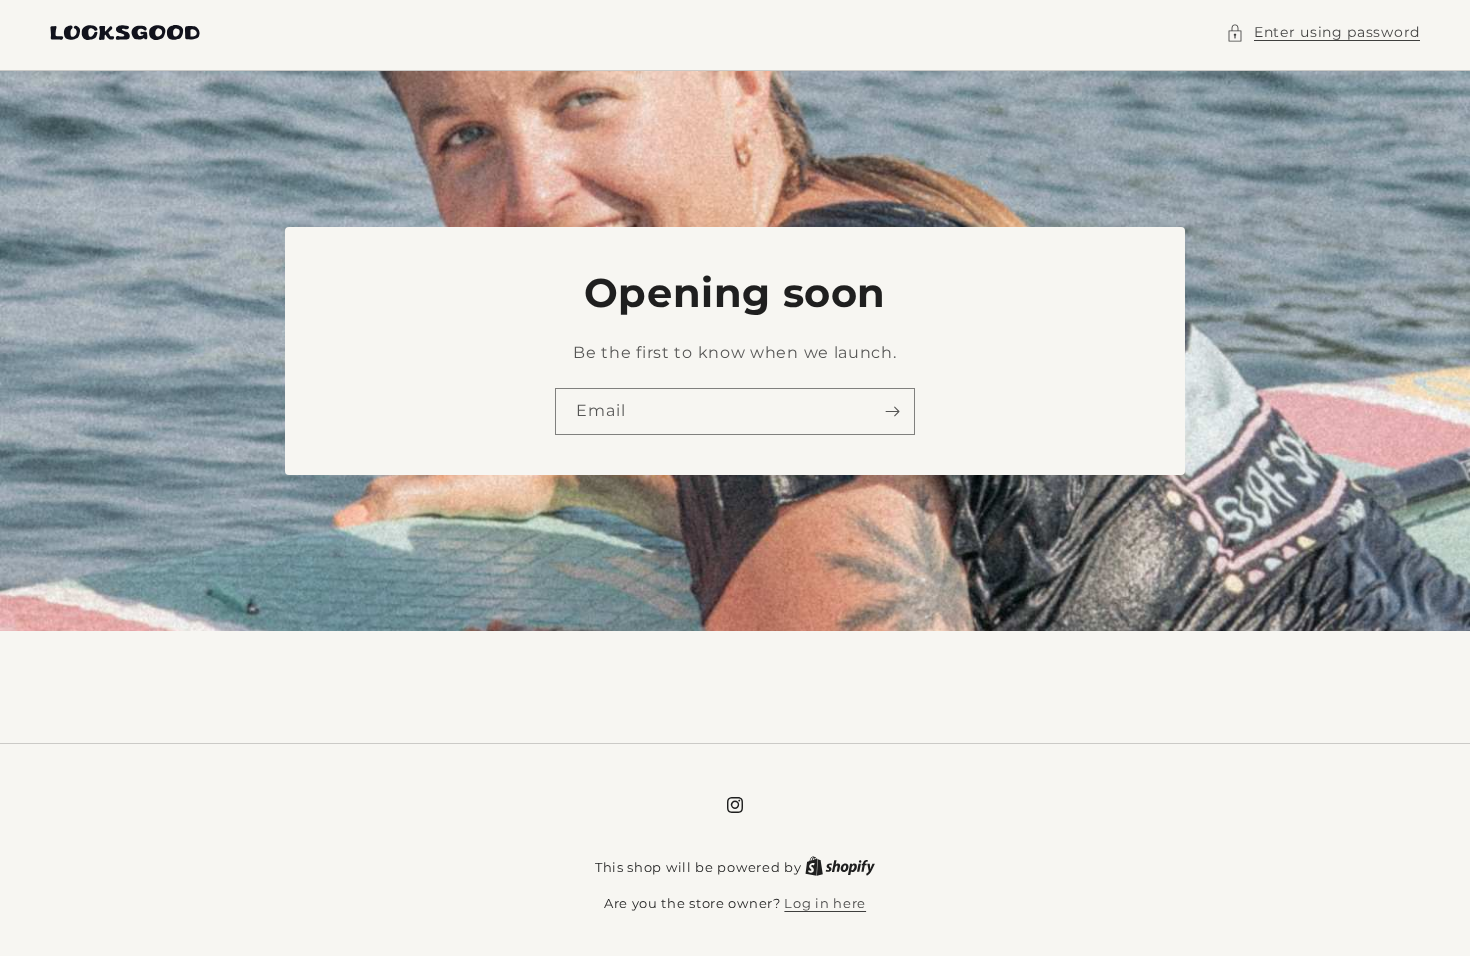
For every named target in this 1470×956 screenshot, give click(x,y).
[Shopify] (840, 867)
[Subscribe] (892, 411)
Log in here (825, 903)
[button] (1323, 32)
